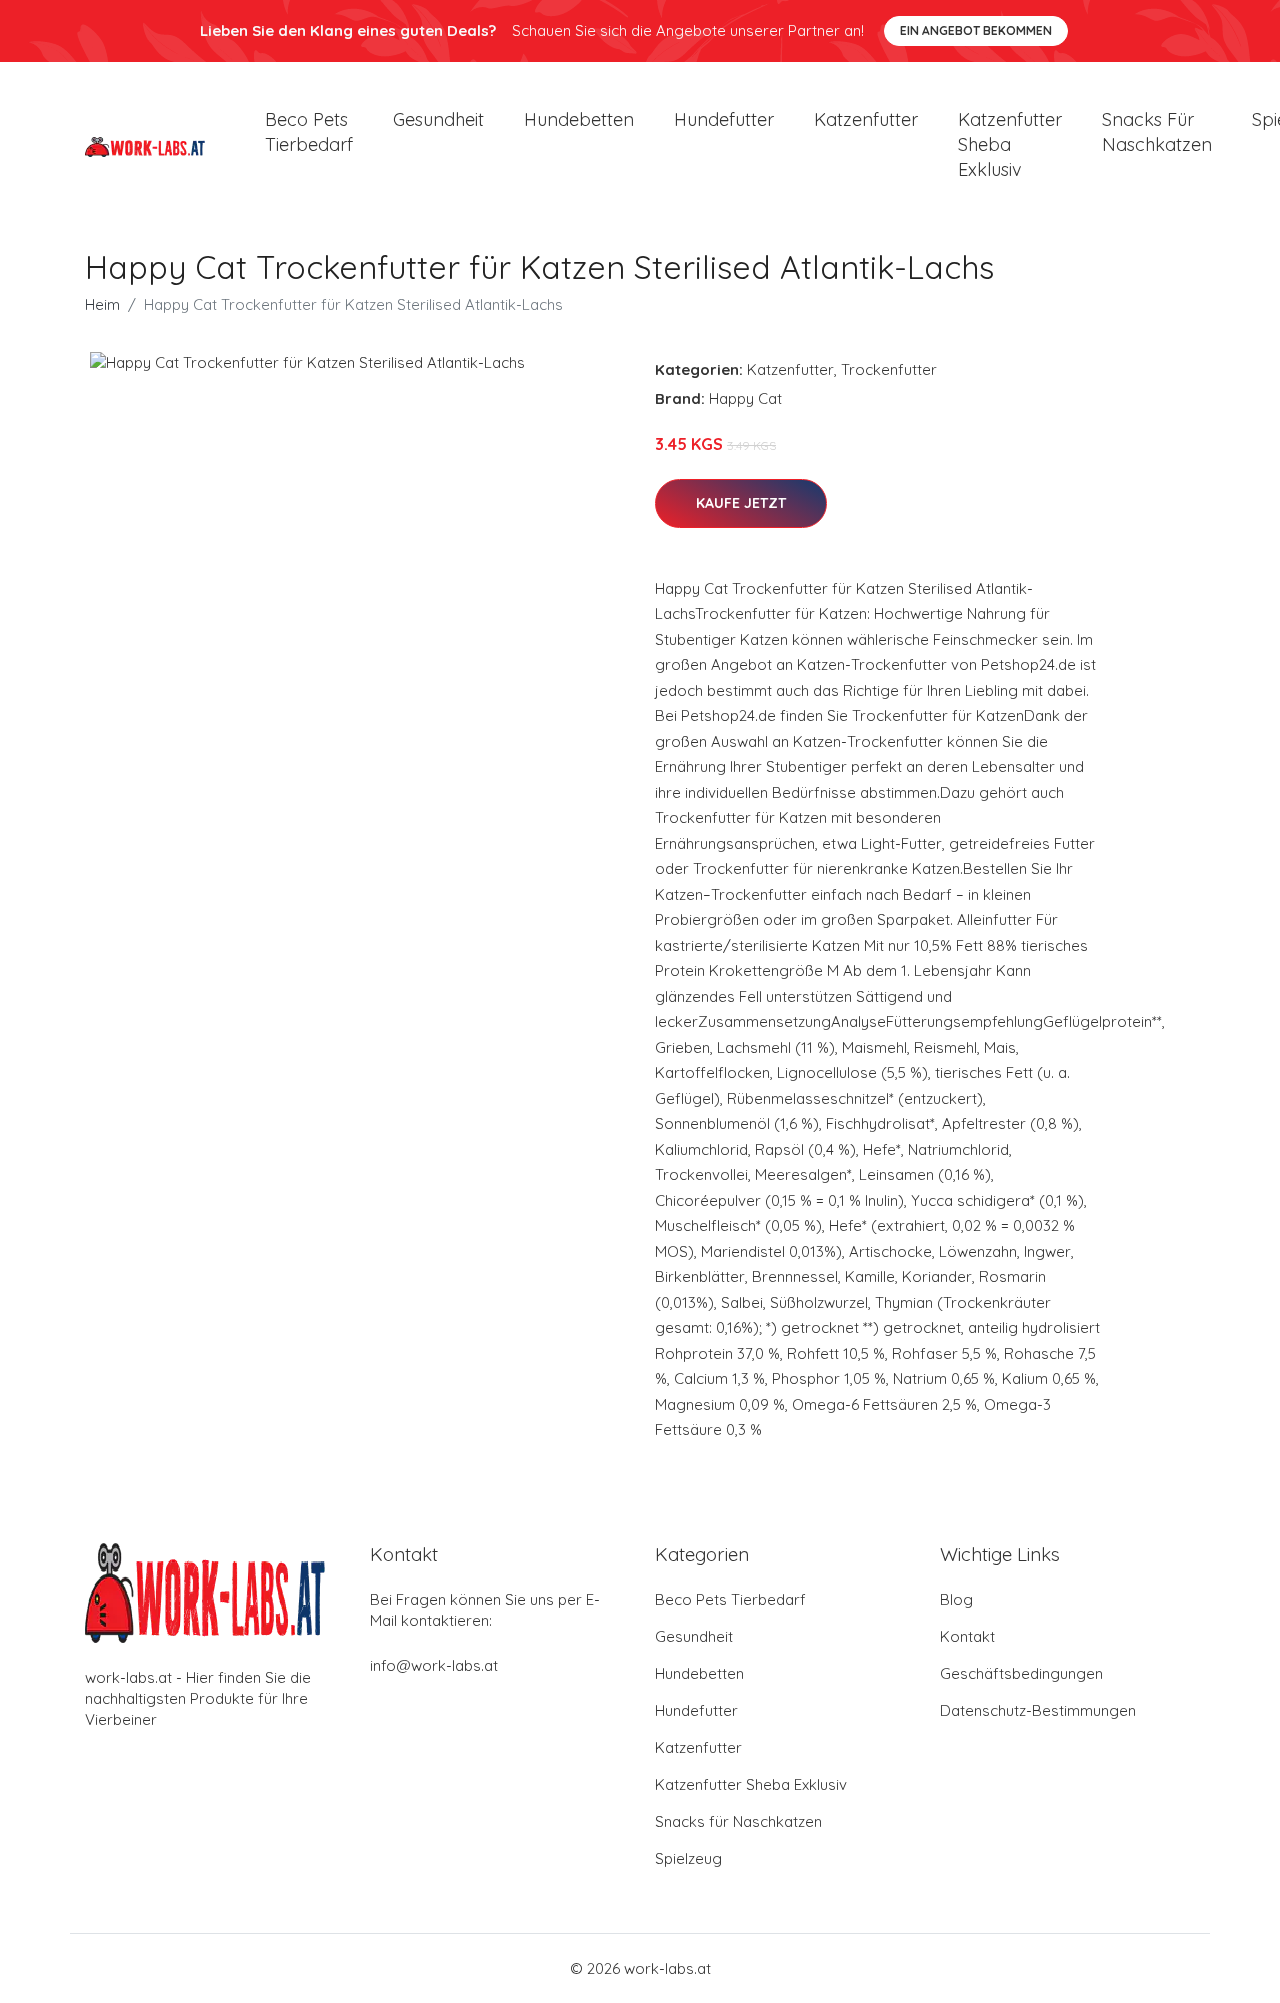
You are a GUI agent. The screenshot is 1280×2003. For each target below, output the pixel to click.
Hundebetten (579, 119)
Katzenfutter (866, 119)
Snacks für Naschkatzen (1157, 132)
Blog (956, 1599)
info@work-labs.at (434, 1665)
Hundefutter (724, 119)
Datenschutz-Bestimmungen (1038, 1710)
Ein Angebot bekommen (976, 30)
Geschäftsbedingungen (1021, 1673)
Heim (102, 304)
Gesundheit (438, 119)
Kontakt (967, 1636)
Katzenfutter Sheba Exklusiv (1010, 144)
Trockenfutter (889, 369)
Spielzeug (688, 1858)
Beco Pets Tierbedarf (309, 132)
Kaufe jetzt (741, 503)
